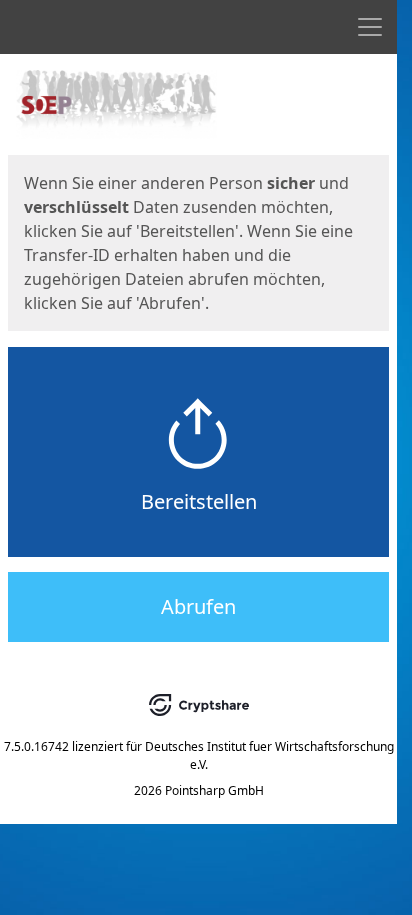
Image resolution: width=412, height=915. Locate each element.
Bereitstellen (199, 501)
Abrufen (198, 606)
